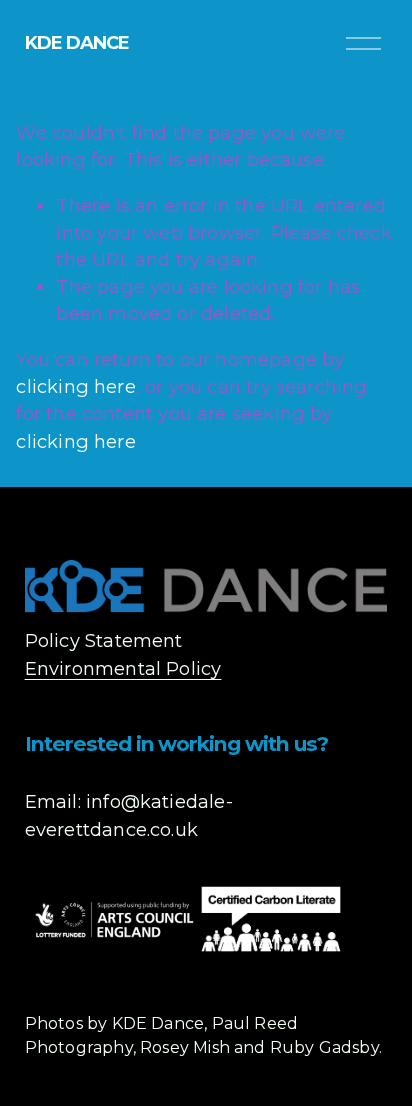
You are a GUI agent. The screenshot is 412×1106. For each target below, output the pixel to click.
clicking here (75, 386)
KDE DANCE (77, 42)
